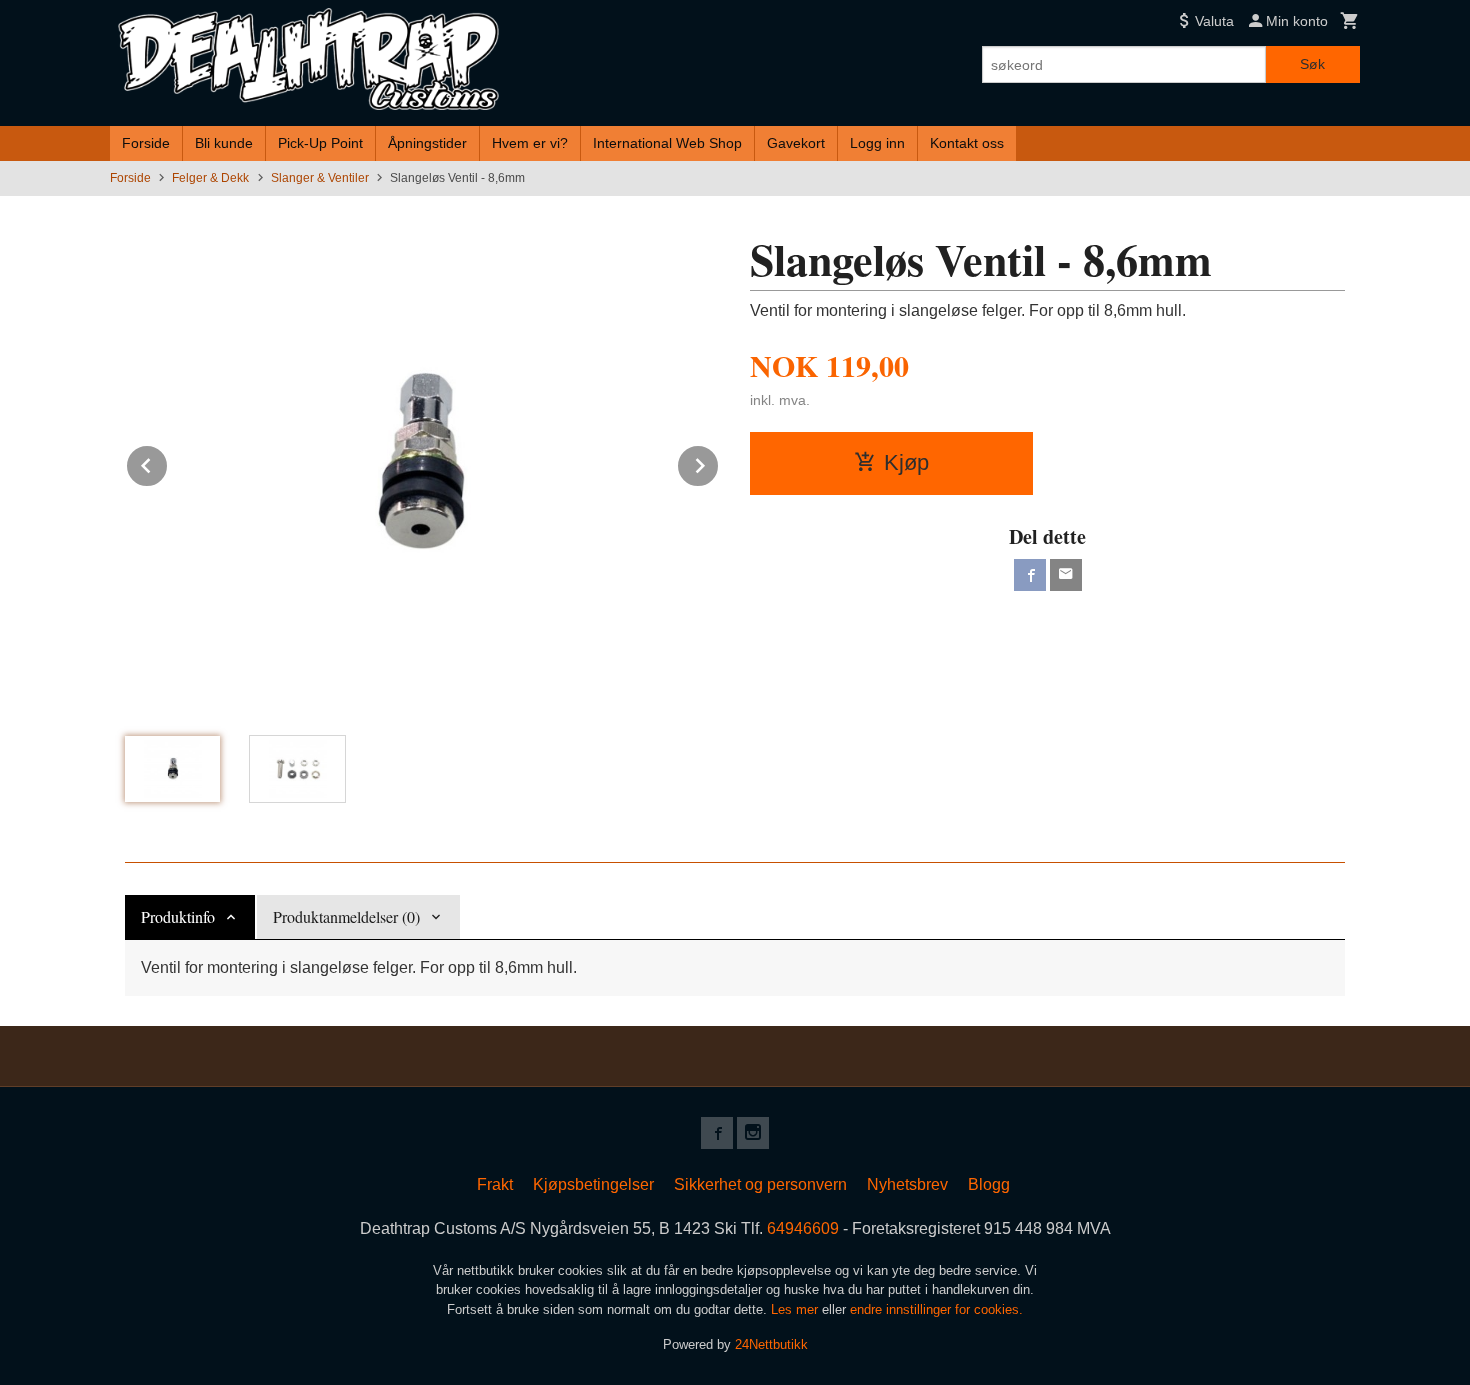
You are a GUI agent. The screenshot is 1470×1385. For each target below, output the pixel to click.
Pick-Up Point (320, 143)
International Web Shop (667, 143)
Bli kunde (224, 143)
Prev (168, 462)
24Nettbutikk (771, 1344)
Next (719, 462)
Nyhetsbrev (907, 1184)
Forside (146, 143)
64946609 (803, 1228)
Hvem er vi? (530, 143)
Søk (1312, 64)
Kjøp (906, 462)
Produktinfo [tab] (178, 916)
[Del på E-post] (1066, 575)
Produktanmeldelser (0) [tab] (346, 916)
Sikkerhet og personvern (760, 1184)
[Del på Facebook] (1030, 575)
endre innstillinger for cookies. (936, 1309)
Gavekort (796, 143)
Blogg (989, 1184)
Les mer (796, 1309)
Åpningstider (427, 143)
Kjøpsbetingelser (593, 1184)
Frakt (495, 1184)
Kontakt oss (967, 143)
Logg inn (877, 143)
